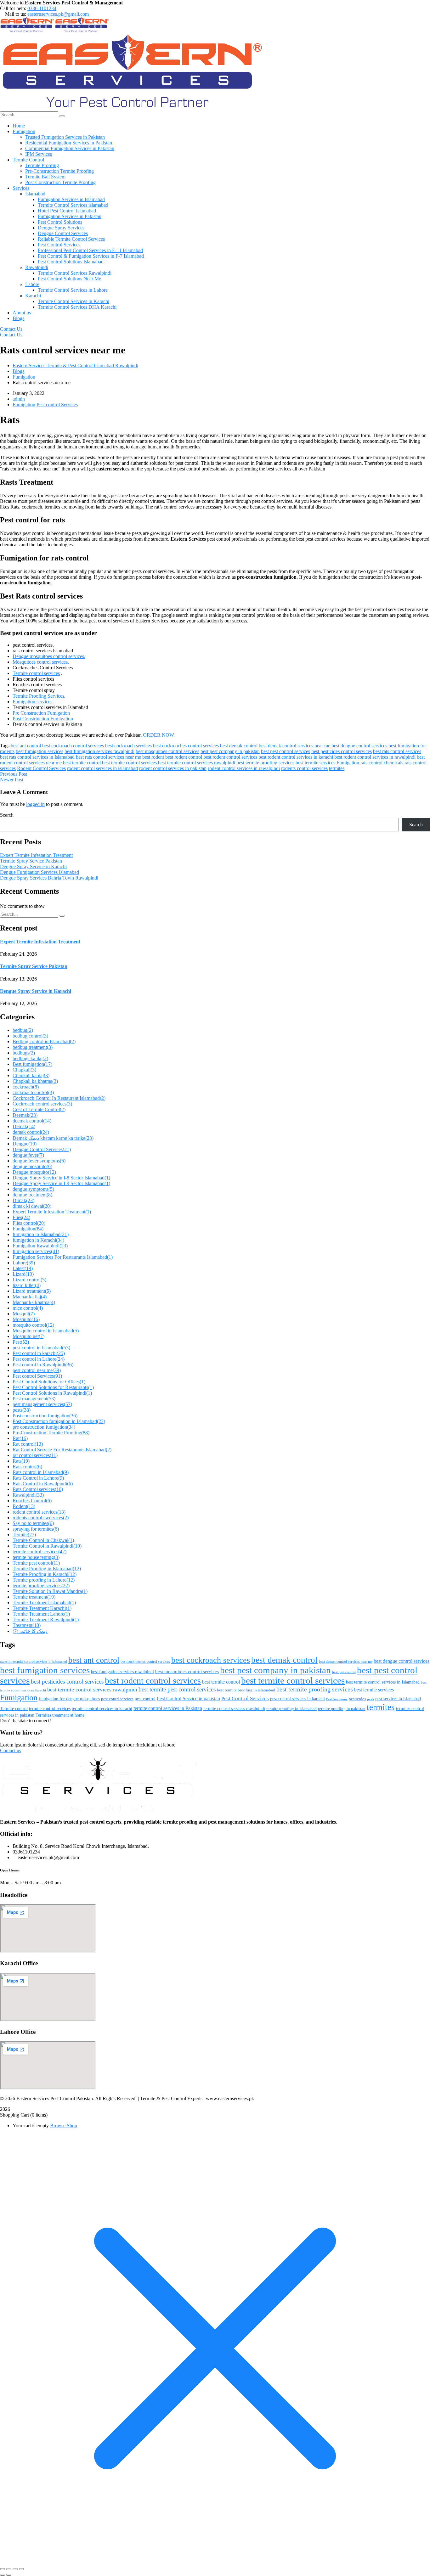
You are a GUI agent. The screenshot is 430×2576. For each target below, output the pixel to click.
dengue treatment (32, 1195)
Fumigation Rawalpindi (40, 1246)
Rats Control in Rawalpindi (43, 1484)
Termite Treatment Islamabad (44, 1603)
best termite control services (129, 763)
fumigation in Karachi (38, 1240)
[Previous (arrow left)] (3, 2575)
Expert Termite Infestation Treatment (36, 855)
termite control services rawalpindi (234, 1709)
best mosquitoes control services (167, 751)
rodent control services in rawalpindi (244, 768)
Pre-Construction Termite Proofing (51, 1433)
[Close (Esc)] (21, 2569)
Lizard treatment (32, 1291)
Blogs (18, 371)
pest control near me (37, 1370)
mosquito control (33, 1325)
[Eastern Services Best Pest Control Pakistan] (27, 31)
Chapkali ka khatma (35, 1081)
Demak (24, 1126)
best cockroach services (128, 746)
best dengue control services (359, 746)
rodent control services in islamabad (102, 768)
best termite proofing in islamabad (246, 1690)
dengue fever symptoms (39, 1161)
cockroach (26, 1087)
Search (7, 815)
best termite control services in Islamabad (383, 1682)
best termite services (315, 763)
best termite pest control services (177, 1689)
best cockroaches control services (186, 746)
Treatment (27, 1625)
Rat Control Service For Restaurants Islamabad (62, 1450)
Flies (21, 1217)
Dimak (23, 1200)
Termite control (14, 1708)
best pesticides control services (342, 751)
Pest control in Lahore (39, 1359)
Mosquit (24, 1314)
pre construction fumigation (44, 1427)
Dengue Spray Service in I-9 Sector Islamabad (61, 1183)
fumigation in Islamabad (41, 1234)
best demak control (239, 746)
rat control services (35, 1455)
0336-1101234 (42, 8)
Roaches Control (32, 1501)
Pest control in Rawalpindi (43, 1365)
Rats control (27, 1467)
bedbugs (24, 1053)
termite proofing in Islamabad (291, 1709)
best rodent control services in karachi (296, 757)
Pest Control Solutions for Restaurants (53, 1387)
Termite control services (36, 673)
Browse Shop (64, 2126)
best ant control (26, 746)
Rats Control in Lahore (38, 1478)
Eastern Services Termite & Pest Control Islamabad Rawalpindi (75, 366)
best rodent (153, 757)
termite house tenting (36, 1557)
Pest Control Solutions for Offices (49, 1382)
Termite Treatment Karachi (42, 1608)
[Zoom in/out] (3, 2569)
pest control (145, 1699)
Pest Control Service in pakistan (188, 1699)
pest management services (42, 1404)
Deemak (25, 1115)
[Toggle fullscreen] (9, 2569)
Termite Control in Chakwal (43, 1540)
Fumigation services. (33, 702)
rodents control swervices (41, 1518)
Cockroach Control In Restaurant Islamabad (59, 1098)
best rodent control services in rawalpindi (375, 757)
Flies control (29, 1223)
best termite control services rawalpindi (197, 763)
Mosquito (26, 1319)
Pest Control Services (245, 1699)
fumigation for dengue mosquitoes (69, 1699)
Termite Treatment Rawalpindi (46, 1620)
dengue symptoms (33, 1189)
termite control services (40, 1552)
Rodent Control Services (41, 768)
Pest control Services (57, 405)
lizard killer (27, 1285)
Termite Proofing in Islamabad (47, 1569)
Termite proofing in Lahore (44, 1580)
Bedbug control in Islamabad (44, 1041)
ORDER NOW (158, 735)
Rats (21, 1461)
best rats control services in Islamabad (37, 757)
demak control (31, 1132)
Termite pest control (36, 1563)
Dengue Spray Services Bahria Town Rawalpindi (49, 878)
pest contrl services (117, 1699)
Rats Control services (38, 1489)
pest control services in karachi (297, 1699)
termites (337, 768)
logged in (35, 804)
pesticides (357, 1699)
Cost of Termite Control (39, 1109)
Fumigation (24, 377)
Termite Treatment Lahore (41, 1614)
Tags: (5, 746)
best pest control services (286, 751)
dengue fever (28, 1155)
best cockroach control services (73, 746)
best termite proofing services (265, 763)
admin (19, 399)
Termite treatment (34, 1597)
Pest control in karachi (39, 1353)
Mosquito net (28, 1336)
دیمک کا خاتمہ (30, 1631)
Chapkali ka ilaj (31, 1075)
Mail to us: (16, 14)
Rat (20, 1438)
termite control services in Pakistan (168, 1708)
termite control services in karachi (102, 1709)
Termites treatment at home (60, 1715)
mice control (28, 1308)
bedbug (23, 1030)
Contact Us (11, 329)
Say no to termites (33, 1523)
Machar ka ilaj (30, 1297)
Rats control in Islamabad (41, 1472)
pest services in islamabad (398, 1699)
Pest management (34, 1399)
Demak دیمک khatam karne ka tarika (53, 1138)
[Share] (15, 2569)
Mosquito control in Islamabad (46, 1331)
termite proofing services (41, 1586)
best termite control (82, 763)
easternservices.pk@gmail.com (58, 14)
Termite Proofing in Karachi (45, 1574)
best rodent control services (230, 757)
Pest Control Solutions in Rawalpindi (52, 1393)
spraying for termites (36, 1529)
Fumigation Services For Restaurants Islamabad (63, 1257)
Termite (24, 1535)
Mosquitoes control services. (41, 662)
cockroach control (33, 1092)
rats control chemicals (382, 763)
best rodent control (184, 757)
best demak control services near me (294, 746)
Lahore (24, 1263)
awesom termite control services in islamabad (34, 1662)
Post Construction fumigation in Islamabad (59, 1421)
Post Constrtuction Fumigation (43, 719)
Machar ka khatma (34, 1302)
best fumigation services (40, 751)
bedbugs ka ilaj (30, 1058)
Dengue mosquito (34, 1172)
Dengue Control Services (42, 1149)
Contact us (11, 1750)
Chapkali (24, 1070)
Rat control (28, 1444)
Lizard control (29, 1280)
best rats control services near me (108, 757)
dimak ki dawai (32, 1206)
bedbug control (30, 1036)
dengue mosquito (32, 1166)
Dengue (25, 1144)
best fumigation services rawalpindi (99, 751)
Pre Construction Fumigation (41, 713)
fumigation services (36, 1251)
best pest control (344, 1672)
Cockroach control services (42, 1104)
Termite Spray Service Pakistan (31, 861)
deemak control (32, 1121)
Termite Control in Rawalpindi (47, 1546)
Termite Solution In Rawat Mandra (50, 1591)
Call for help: (13, 8)
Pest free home (337, 1699)
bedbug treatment (33, 1047)
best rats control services (397, 751)
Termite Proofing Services (38, 696)
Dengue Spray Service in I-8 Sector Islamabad (61, 1178)
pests (22, 1410)
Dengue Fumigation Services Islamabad (40, 872)
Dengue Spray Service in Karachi (33, 866)
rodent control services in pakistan (173, 768)
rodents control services (304, 768)
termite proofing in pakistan (342, 1709)
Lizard (23, 1274)
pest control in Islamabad (41, 1348)
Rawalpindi (28, 1495)
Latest (23, 1268)
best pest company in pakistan (230, 751)
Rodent (24, 1506)
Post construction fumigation (45, 1416)
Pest (21, 1342)
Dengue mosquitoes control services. (49, 656)
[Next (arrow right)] (9, 2575)
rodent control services (39, 1512)
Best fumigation (32, 1064)
